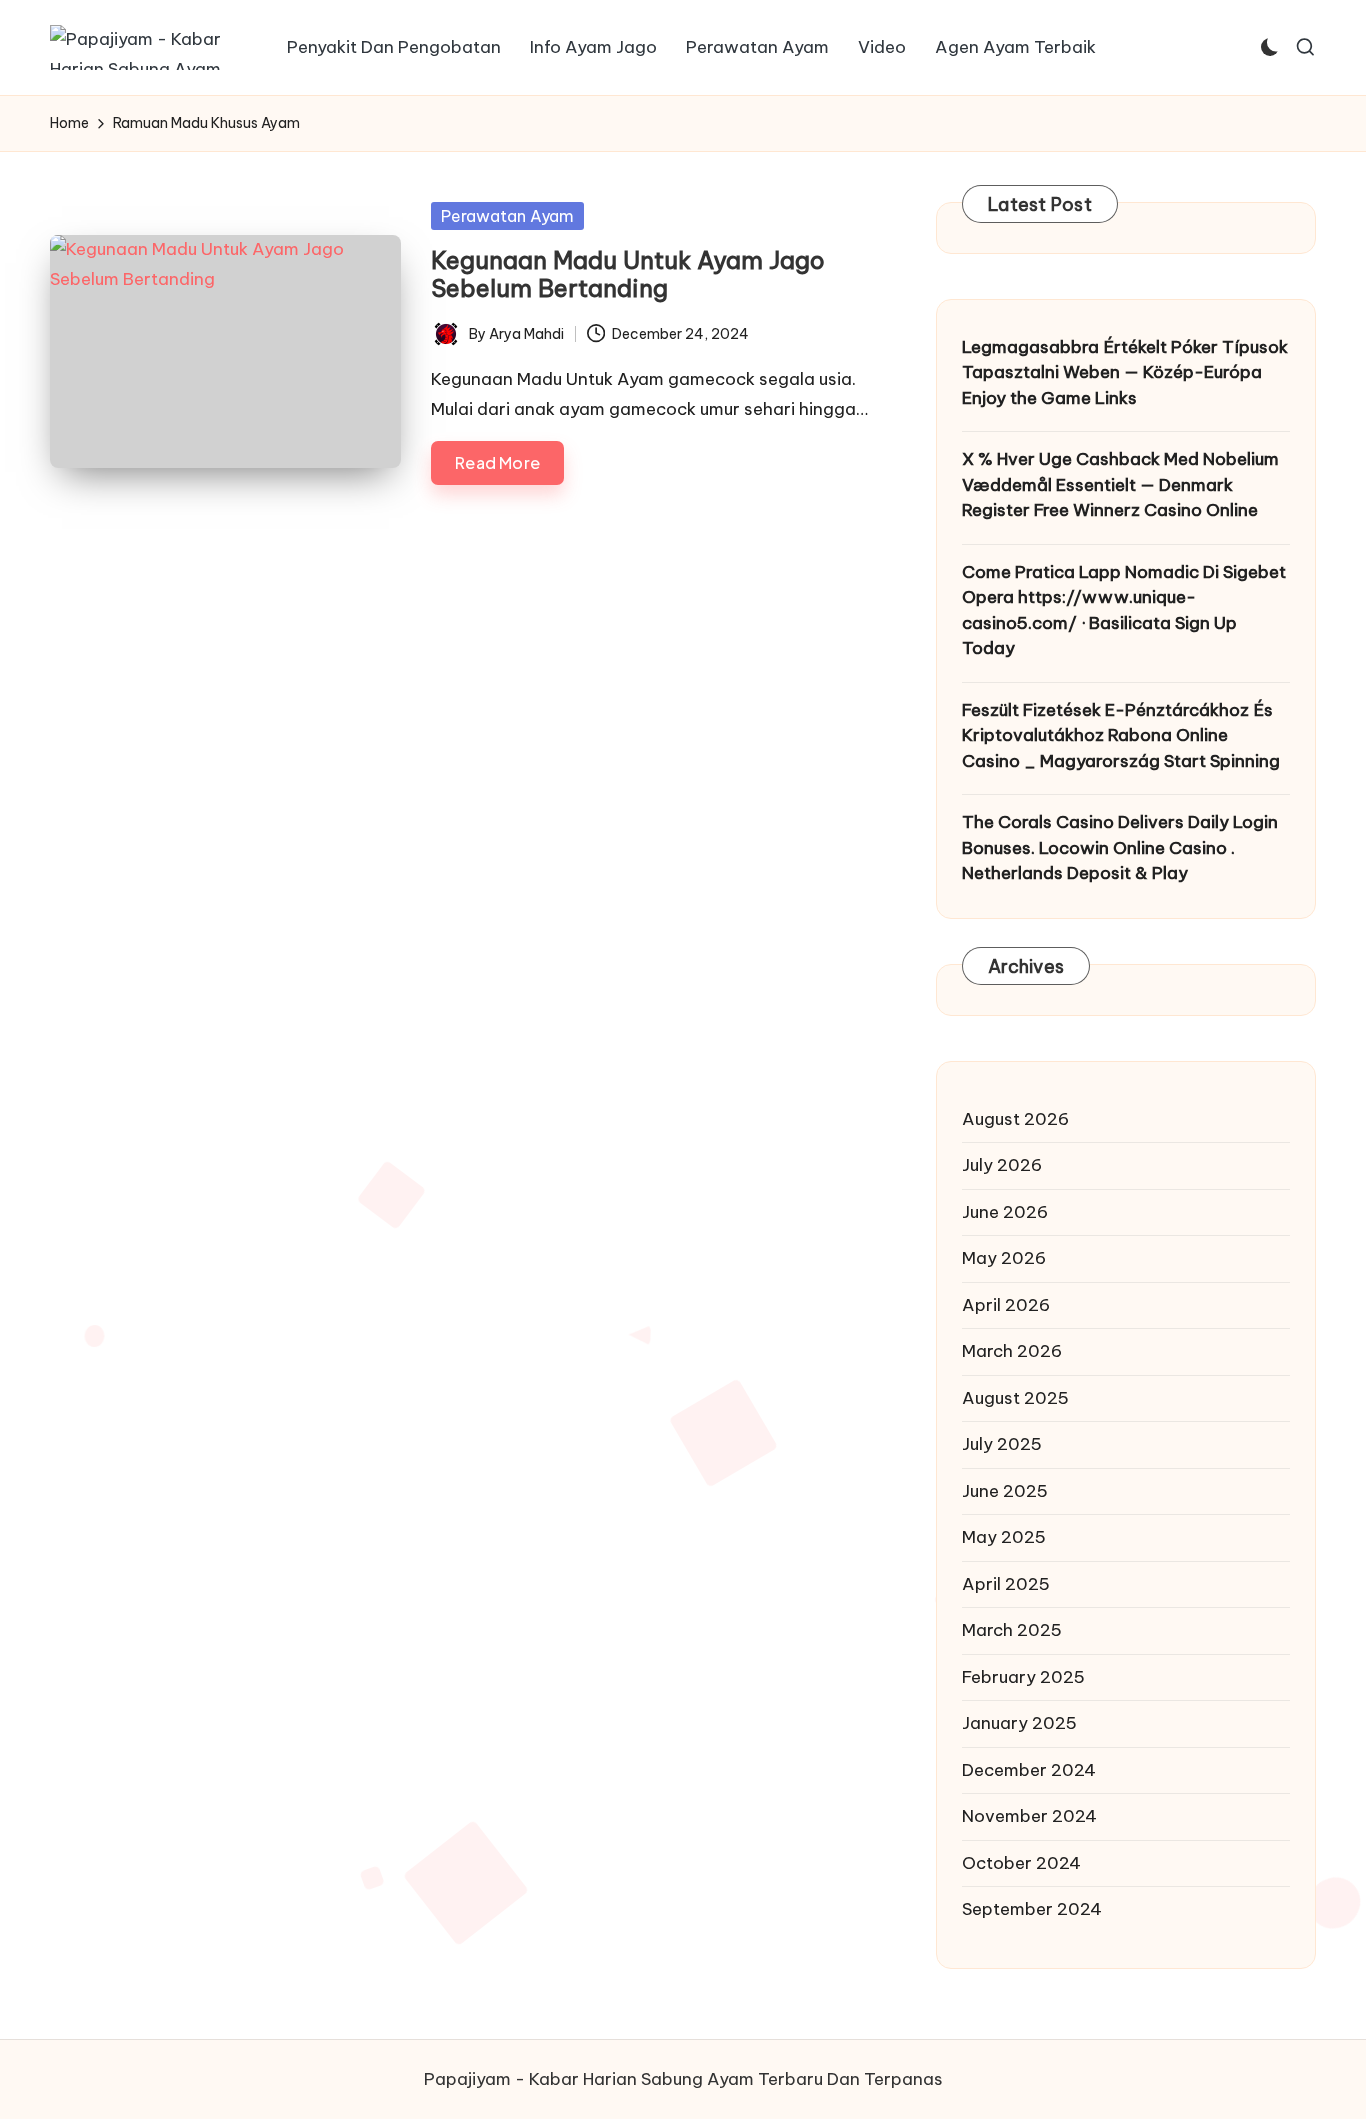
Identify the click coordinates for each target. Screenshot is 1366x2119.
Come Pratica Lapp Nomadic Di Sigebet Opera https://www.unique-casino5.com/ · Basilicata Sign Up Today (1124, 610)
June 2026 (1005, 1212)
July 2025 (1002, 1444)
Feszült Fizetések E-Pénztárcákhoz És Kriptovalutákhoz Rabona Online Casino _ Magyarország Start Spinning (1121, 735)
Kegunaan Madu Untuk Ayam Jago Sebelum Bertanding (628, 274)
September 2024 (1032, 1909)
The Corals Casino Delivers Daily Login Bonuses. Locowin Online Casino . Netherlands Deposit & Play (1120, 847)
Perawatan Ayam (507, 216)
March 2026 (1012, 1351)
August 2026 (1015, 1119)
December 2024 (1029, 1770)
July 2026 (1002, 1165)
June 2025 (1005, 1491)
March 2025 (1012, 1630)
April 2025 (1006, 1584)
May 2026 (1004, 1258)
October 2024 (1021, 1863)
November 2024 (1029, 1816)
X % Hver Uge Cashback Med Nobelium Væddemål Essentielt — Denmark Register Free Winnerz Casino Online (1120, 484)
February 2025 (1023, 1677)
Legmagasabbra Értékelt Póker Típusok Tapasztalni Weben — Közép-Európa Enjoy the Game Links (1125, 372)
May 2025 (1004, 1537)
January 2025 (1019, 1723)
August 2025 (1015, 1398)
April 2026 (1006, 1305)
